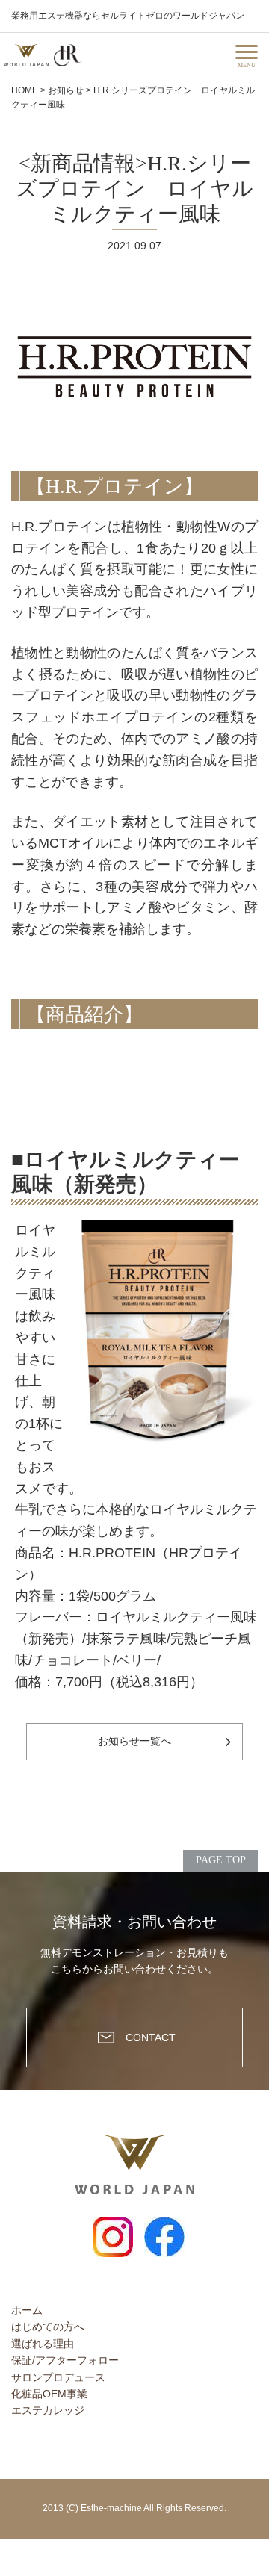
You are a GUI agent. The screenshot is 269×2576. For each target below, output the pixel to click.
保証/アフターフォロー (65, 2360)
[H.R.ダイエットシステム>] (68, 55)
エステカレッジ (48, 2410)
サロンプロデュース (58, 2377)
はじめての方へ (48, 2327)
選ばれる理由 (43, 2344)
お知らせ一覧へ (134, 1741)
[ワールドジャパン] (26, 55)
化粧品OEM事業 (49, 2394)
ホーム (27, 2310)
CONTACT (151, 2037)
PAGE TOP (221, 1860)
